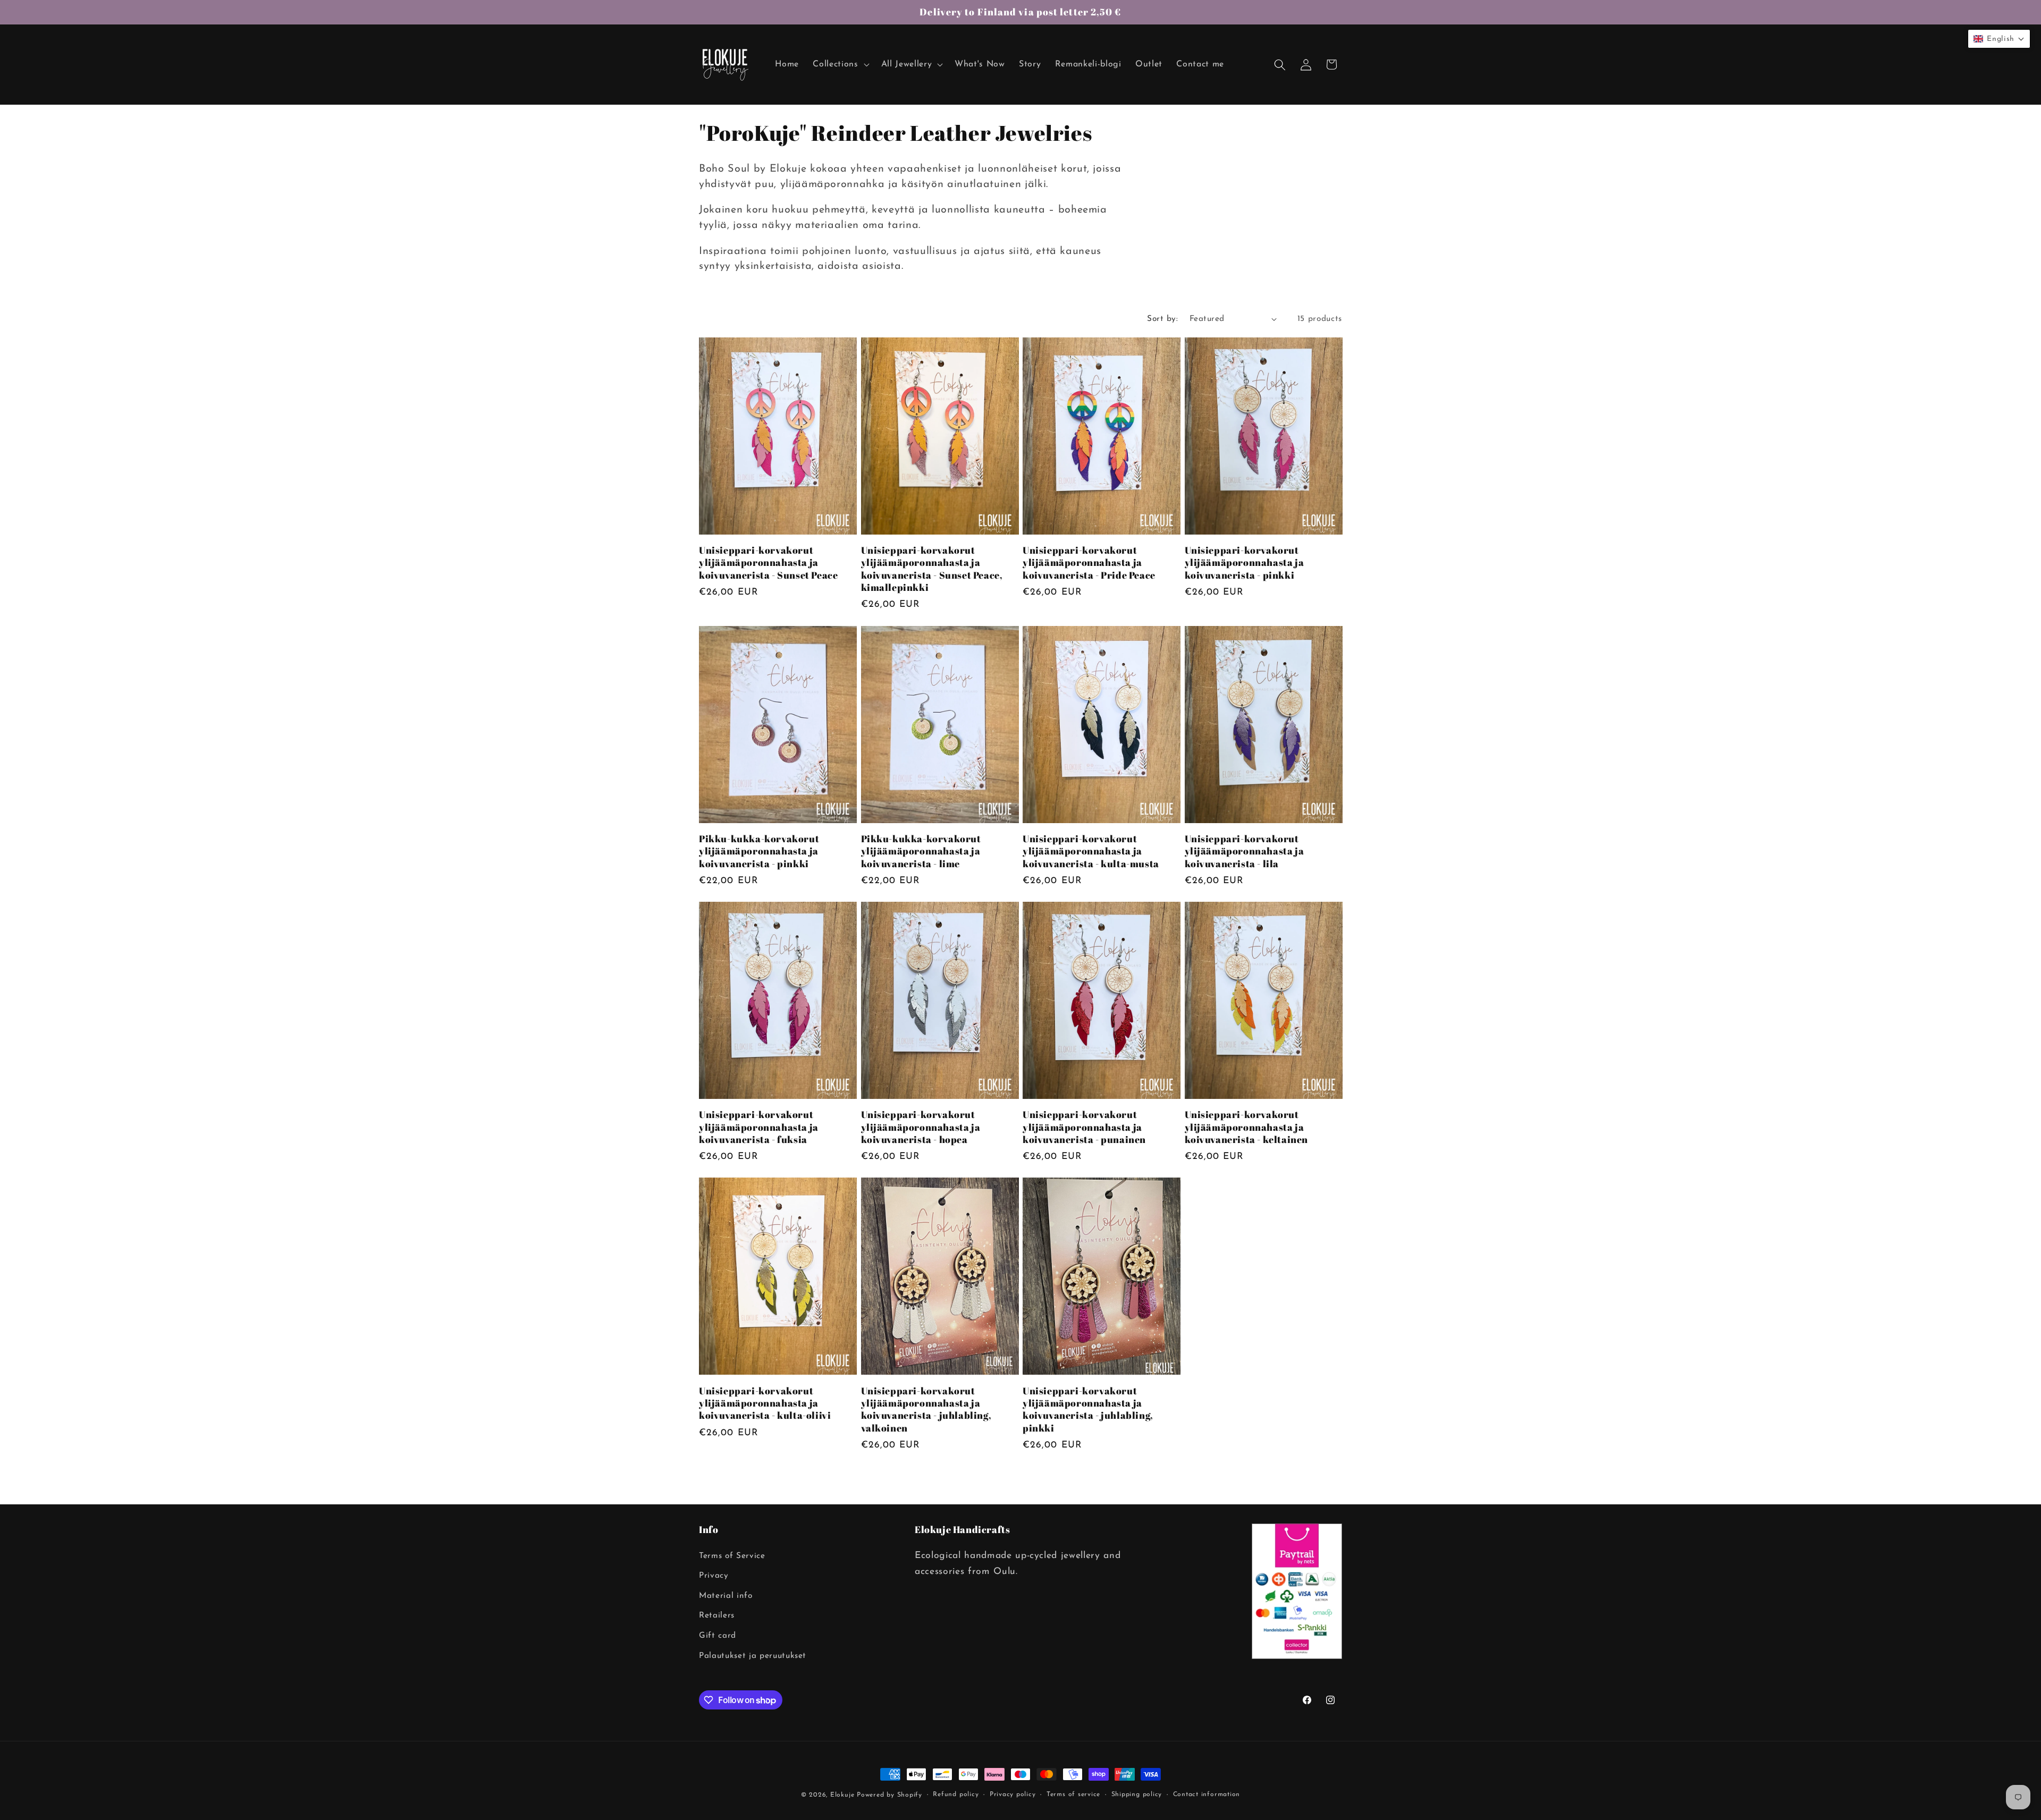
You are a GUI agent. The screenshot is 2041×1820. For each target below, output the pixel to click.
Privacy (714, 1576)
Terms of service (1073, 1794)
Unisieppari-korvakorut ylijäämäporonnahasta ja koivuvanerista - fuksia (759, 1127)
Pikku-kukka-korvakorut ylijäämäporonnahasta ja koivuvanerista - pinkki (759, 851)
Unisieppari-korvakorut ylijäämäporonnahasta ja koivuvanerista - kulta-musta (1091, 851)
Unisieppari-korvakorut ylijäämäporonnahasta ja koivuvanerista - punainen (1084, 1127)
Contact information (1207, 1794)
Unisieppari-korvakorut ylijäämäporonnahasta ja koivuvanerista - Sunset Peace (768, 563)
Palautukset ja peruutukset (753, 1656)
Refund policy (956, 1794)
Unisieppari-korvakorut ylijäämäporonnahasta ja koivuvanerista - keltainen (1247, 1127)
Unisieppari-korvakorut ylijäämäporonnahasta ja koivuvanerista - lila (1245, 851)
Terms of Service (732, 1556)
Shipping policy (1137, 1794)
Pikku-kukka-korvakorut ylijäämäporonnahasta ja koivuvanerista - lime (921, 851)
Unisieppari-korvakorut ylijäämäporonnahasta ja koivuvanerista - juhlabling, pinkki (1088, 1410)
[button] (840, 65)
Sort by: (1162, 319)
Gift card (718, 1636)
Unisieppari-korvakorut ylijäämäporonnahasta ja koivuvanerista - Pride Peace (1089, 563)
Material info (726, 1596)
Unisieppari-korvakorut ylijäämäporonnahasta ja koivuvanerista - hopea (921, 1127)
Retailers (717, 1615)
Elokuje (842, 1795)
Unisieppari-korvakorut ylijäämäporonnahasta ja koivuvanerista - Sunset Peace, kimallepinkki (932, 569)
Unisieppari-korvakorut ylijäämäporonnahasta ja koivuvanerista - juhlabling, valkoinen (926, 1410)
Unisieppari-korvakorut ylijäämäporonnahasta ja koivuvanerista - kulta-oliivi (765, 1403)
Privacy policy (1013, 1794)
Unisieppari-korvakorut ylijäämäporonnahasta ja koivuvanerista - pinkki (1245, 563)
